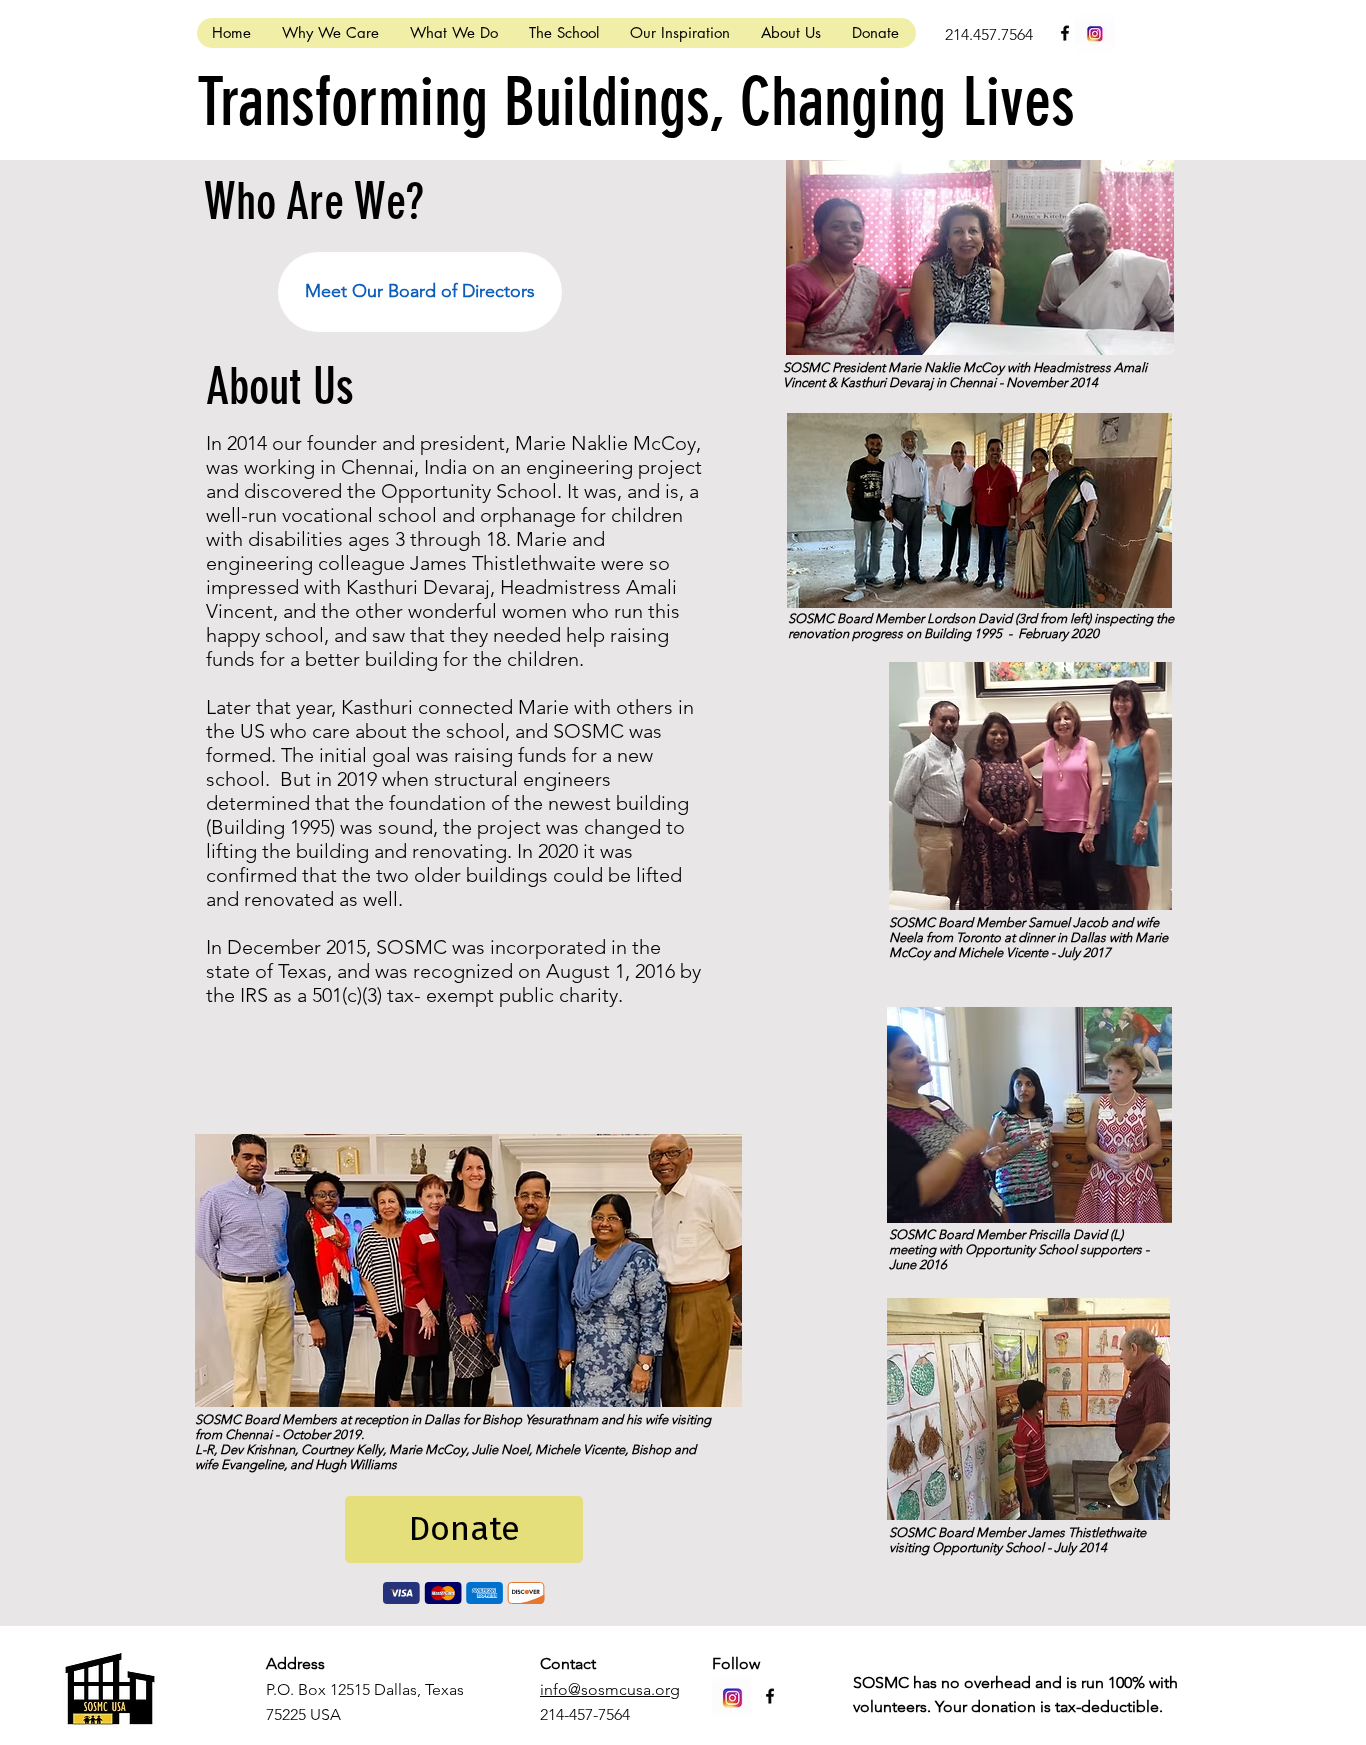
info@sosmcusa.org (610, 1689)
